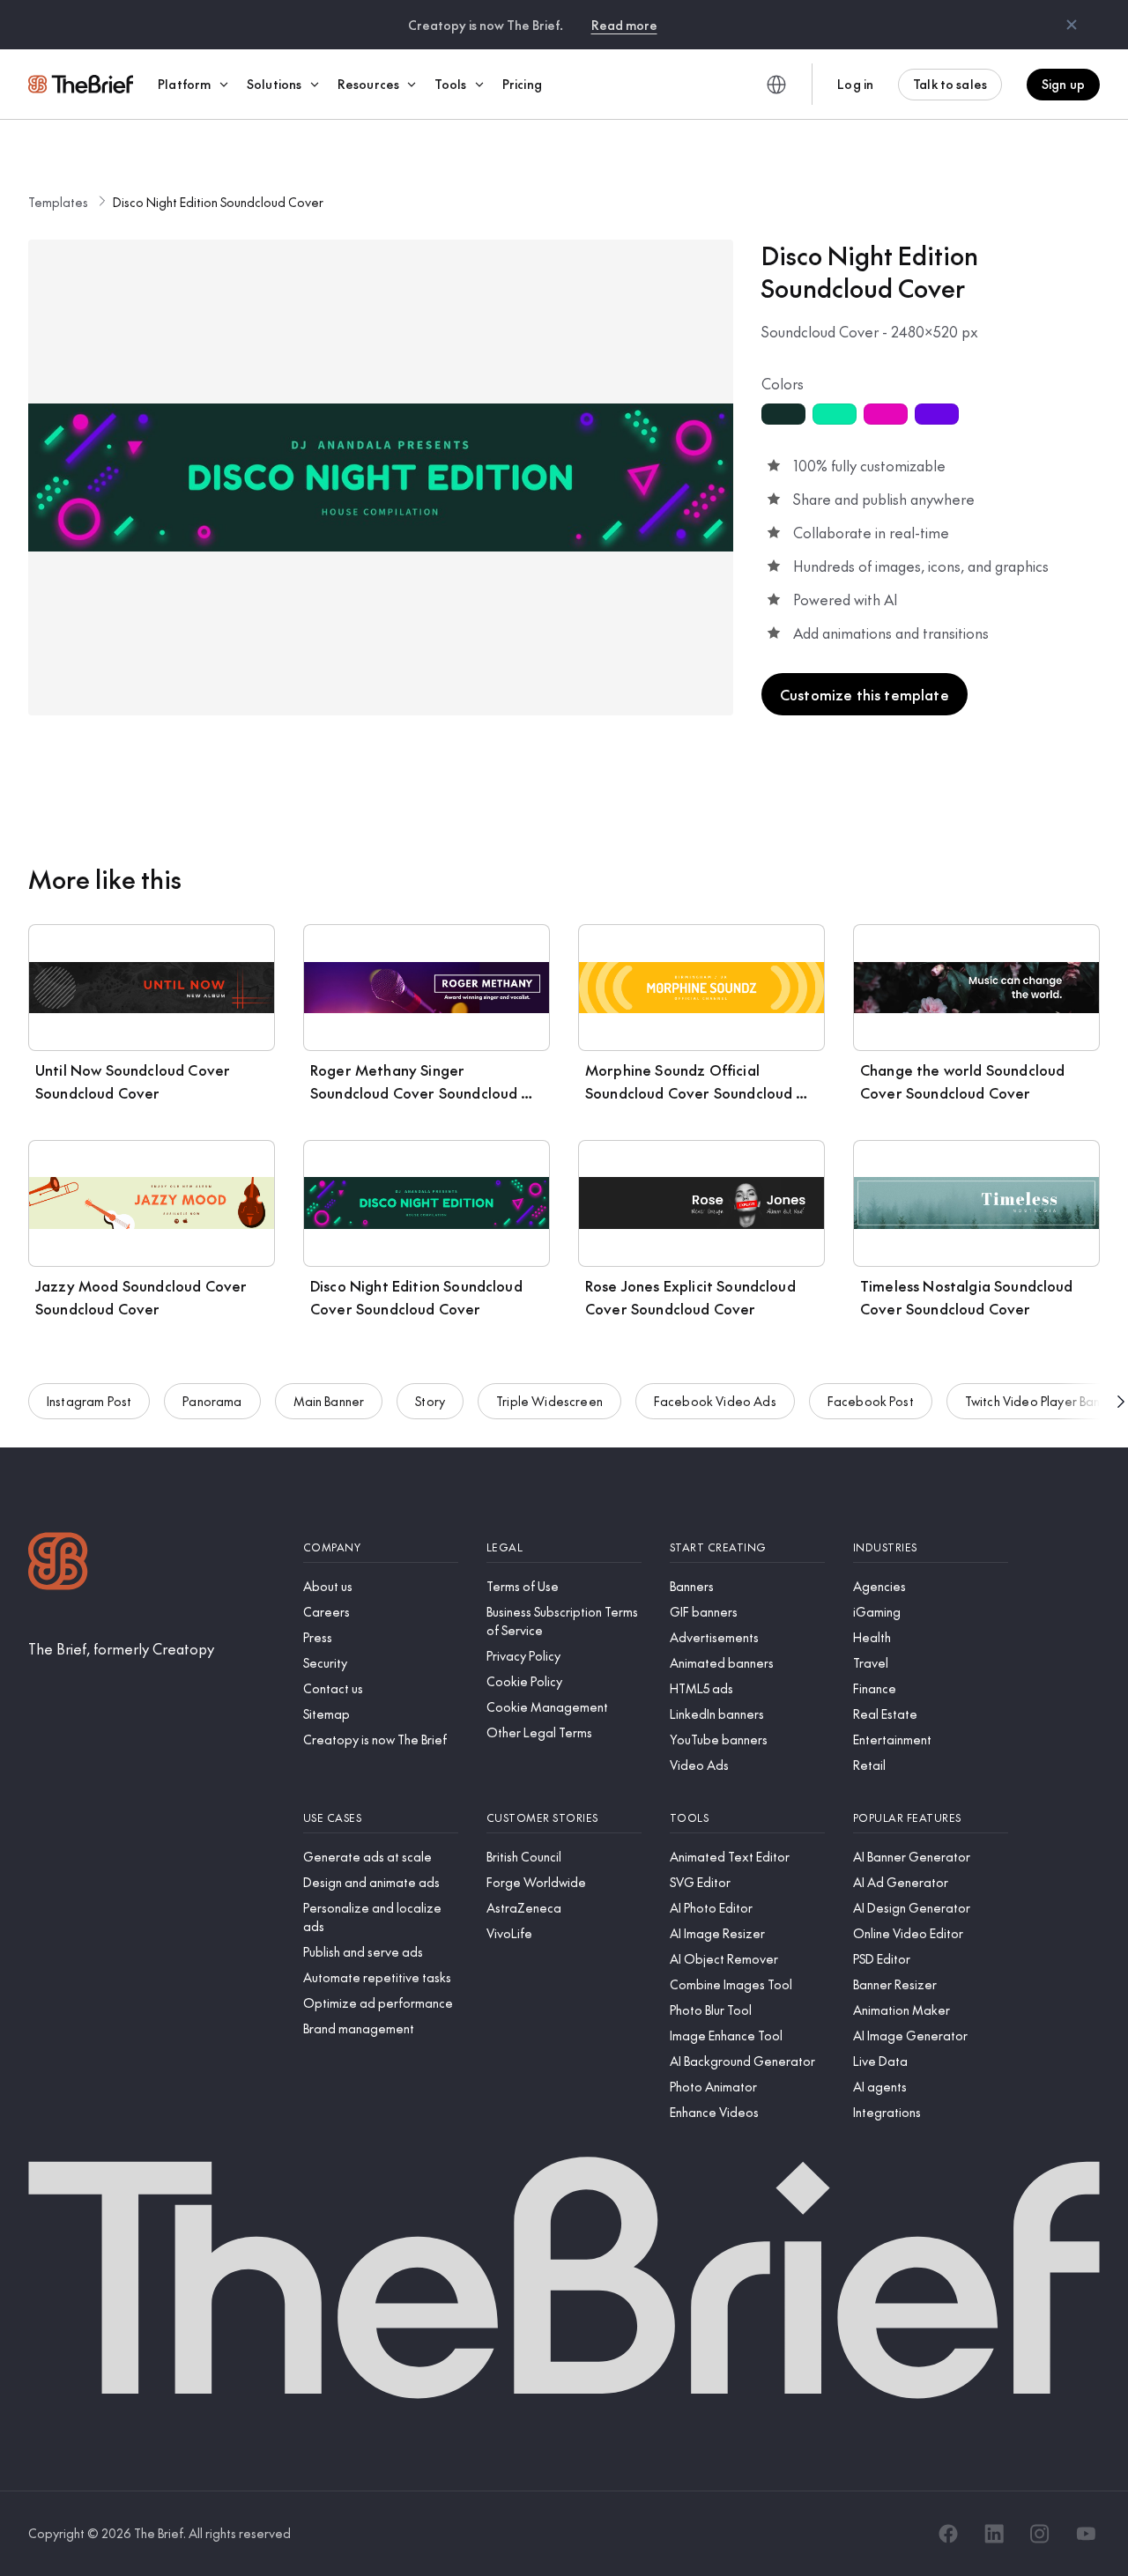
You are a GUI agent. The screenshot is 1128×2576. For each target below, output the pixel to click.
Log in (855, 84)
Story (430, 1401)
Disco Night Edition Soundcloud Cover (218, 202)
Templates (58, 202)
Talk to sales (950, 84)
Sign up (1063, 84)
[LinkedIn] (994, 2534)
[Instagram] (1040, 2534)
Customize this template (865, 694)
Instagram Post (89, 1401)
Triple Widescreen (549, 1401)
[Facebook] (948, 2534)
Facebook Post (871, 1401)
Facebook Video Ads (715, 1401)
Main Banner (329, 1401)
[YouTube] (1086, 2534)
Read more (624, 25)
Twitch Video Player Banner (1042, 1401)
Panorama (212, 1401)
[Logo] (58, 1563)
